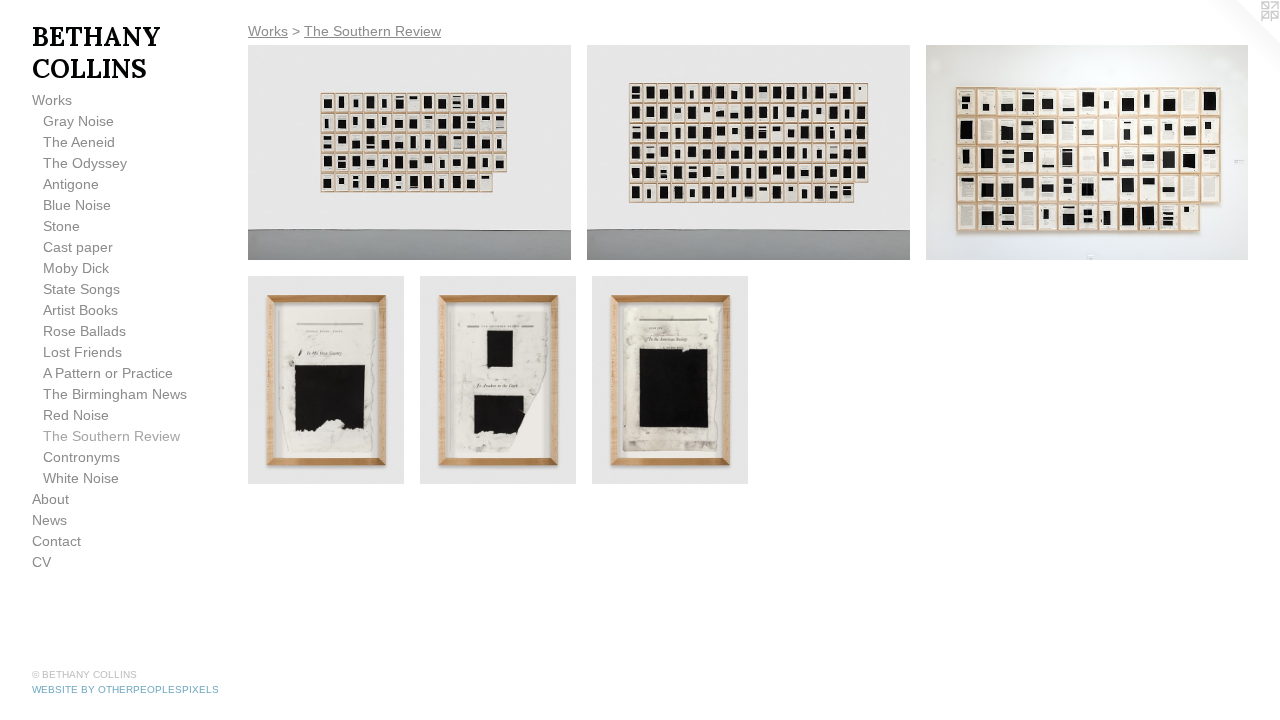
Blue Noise (77, 205)
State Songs (81, 289)
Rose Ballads (84, 331)
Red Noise (76, 415)
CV (41, 562)
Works (52, 100)
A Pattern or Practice (108, 373)
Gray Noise (78, 121)
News (49, 520)
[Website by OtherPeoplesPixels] (1240, 40)
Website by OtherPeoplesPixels (125, 689)
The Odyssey (85, 163)
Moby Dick (76, 268)
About (50, 499)
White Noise (81, 478)
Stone (61, 226)
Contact (56, 541)
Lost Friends (82, 352)
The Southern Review (111, 436)
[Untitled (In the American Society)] (670, 380)
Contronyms (81, 457)
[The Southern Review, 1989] (748, 152)
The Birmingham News (115, 394)
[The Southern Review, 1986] (409, 152)
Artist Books (80, 310)
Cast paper (78, 247)
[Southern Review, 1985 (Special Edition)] (1087, 152)
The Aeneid (79, 142)
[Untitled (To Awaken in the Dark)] (498, 380)
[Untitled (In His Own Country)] (326, 380)
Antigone (71, 184)
